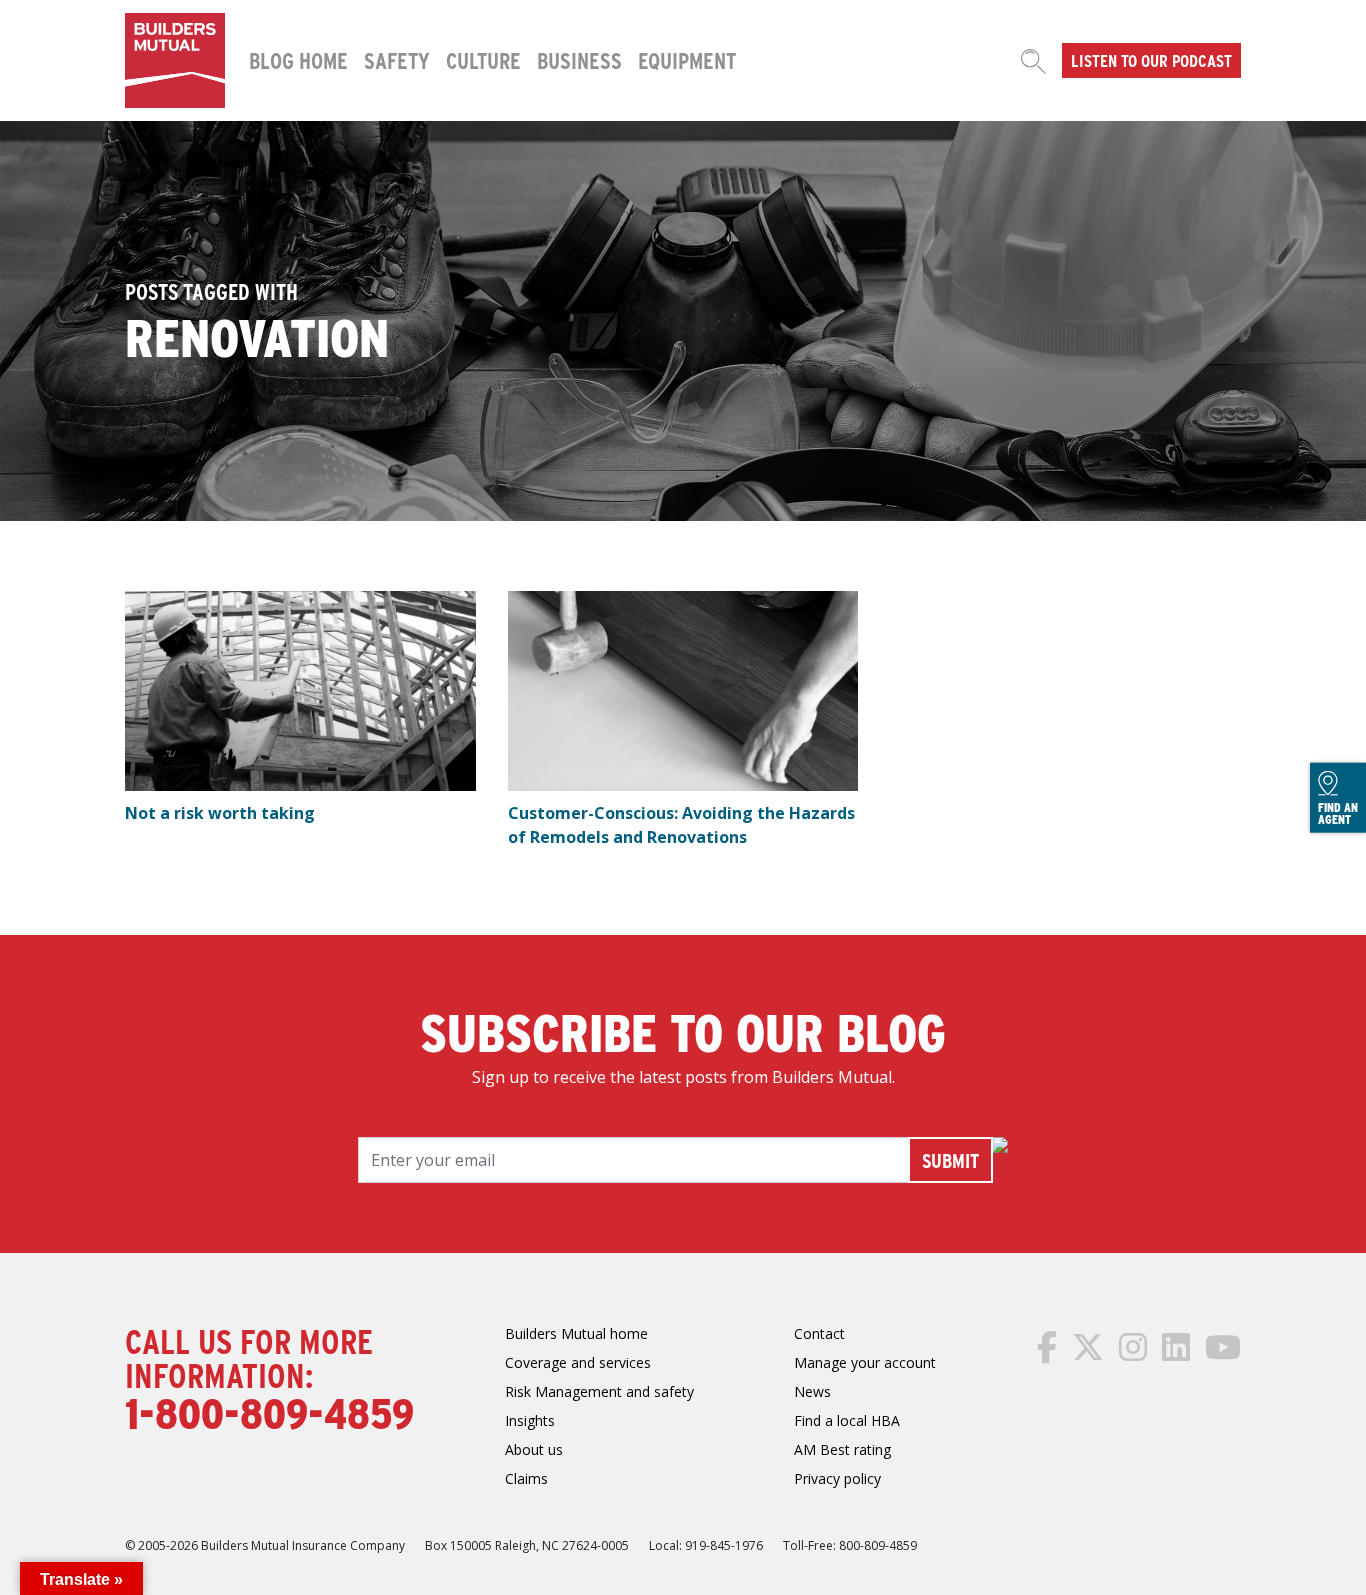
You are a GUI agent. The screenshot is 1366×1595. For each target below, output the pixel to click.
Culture (483, 60)
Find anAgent (1338, 813)
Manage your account (865, 1362)
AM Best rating (842, 1449)
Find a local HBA (847, 1420)
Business (579, 60)
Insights (530, 1420)
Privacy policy (837, 1478)
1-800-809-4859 (269, 1412)
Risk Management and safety (599, 1391)
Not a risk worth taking (220, 813)
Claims (526, 1478)
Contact (819, 1333)
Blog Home (298, 60)
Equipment (687, 60)
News (812, 1391)
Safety (397, 60)
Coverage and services (578, 1362)
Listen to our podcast (1151, 60)
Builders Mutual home (576, 1333)
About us (534, 1449)
